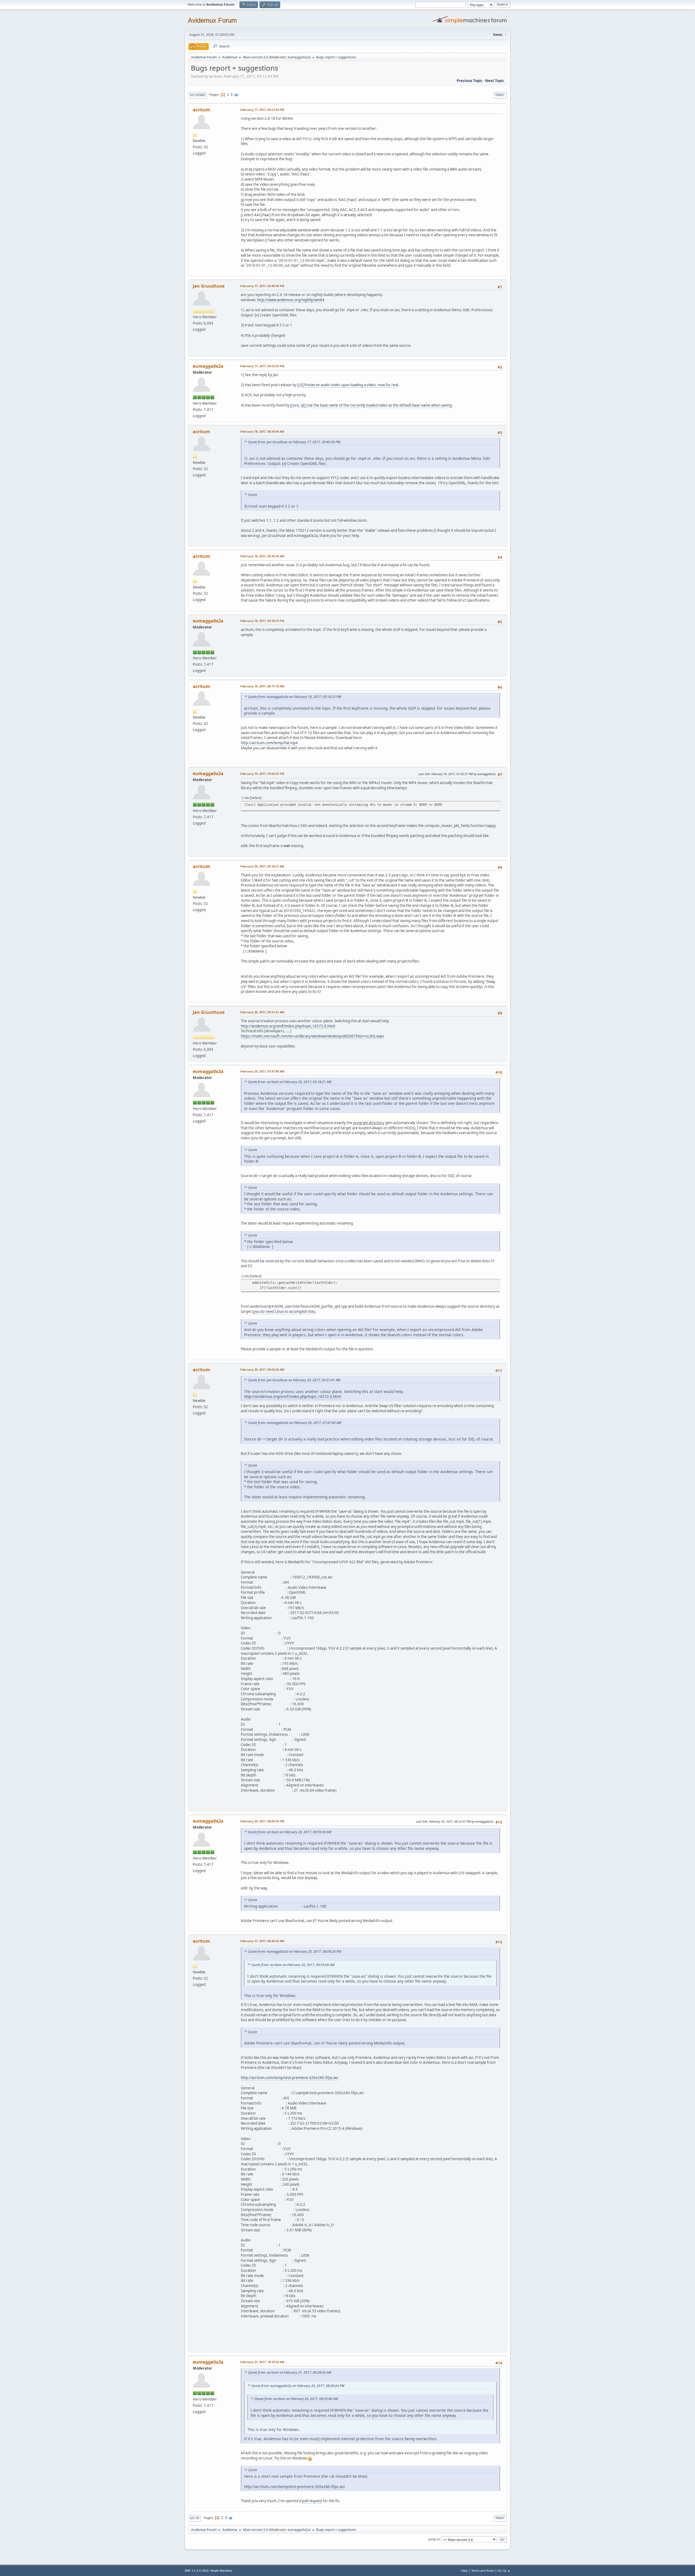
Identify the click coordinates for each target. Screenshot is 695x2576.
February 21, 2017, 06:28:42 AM (262, 1941)
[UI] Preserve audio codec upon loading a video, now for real (348, 385)
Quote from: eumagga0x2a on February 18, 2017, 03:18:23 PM (295, 697)
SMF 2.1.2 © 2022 (197, 2571)
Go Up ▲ (504, 2570)
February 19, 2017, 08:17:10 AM (262, 686)
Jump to (434, 2539)
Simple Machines (221, 2571)
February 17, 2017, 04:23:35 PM (262, 366)
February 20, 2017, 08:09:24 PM (262, 1821)
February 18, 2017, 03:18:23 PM (262, 621)
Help (465, 2570)
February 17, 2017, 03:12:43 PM (262, 110)
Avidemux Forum (212, 20)
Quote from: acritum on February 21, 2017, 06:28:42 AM (290, 2372)
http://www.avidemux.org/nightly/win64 (291, 300)
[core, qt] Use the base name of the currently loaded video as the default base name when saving (371, 405)
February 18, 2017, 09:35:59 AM (262, 556)
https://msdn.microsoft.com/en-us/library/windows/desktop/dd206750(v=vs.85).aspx (312, 1036)
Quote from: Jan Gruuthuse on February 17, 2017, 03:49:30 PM (294, 442)
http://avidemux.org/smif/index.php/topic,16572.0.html (288, 1026)
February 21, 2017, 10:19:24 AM (262, 2362)
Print (500, 95)
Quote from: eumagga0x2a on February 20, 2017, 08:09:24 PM (295, 1951)
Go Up (195, 2518)
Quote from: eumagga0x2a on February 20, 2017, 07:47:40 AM (295, 1423)
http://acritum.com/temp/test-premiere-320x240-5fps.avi (289, 2078)
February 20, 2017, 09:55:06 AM (262, 1369)
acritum (201, 110)
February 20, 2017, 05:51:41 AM (262, 1012)
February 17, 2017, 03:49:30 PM (262, 286)
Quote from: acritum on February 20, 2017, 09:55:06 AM (290, 1832)
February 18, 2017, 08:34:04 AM (262, 431)
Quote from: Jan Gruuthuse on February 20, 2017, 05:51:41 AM (294, 1380)
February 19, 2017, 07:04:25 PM (262, 774)
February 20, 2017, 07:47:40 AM (262, 1071)
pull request (312, 2501)
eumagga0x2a (299, 57)
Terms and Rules (483, 2570)
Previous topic (470, 81)
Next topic (495, 81)
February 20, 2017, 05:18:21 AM (262, 866)
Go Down (197, 95)
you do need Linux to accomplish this (284, 1311)
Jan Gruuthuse (209, 286)
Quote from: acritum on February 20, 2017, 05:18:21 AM (290, 1082)
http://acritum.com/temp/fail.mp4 (269, 743)
